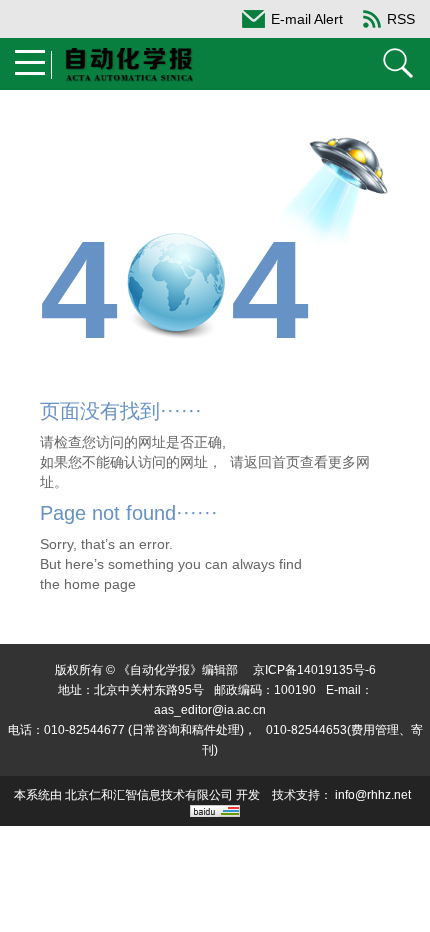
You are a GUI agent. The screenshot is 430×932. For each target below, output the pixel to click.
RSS (401, 19)
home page (100, 584)
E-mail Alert (307, 19)
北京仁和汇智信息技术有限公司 (149, 795)
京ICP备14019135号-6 (314, 670)
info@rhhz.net (373, 795)
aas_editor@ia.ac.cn (210, 710)
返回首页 (272, 462)
